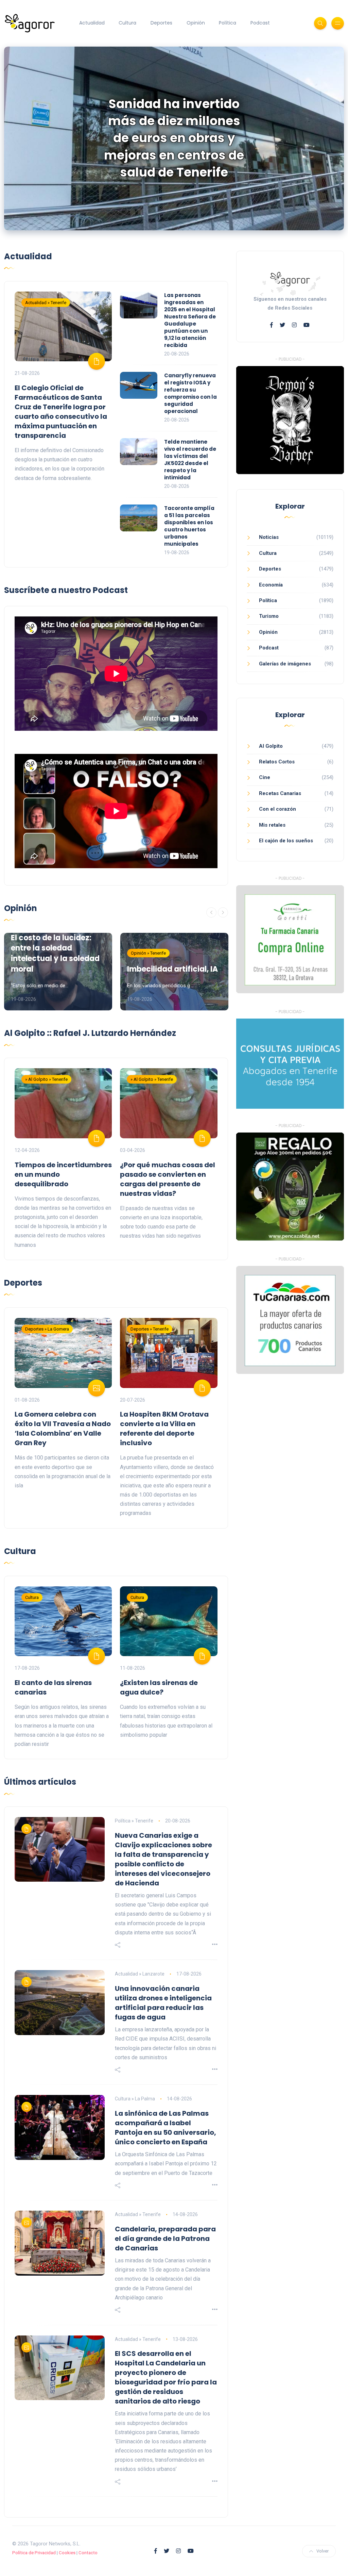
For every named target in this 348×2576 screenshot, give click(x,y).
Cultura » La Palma (135, 2099)
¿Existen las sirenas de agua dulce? (159, 1687)
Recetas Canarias (280, 793)
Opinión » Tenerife (148, 953)
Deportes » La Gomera (47, 1329)
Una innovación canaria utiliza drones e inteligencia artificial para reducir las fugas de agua (163, 2003)
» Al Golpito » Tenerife (46, 1079)
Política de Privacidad (34, 2553)
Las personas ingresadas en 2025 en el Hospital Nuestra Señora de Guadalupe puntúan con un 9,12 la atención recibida (190, 320)
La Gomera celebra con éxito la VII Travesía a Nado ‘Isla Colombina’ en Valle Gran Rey (63, 1429)
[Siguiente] (223, 912)
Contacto (88, 2553)
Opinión (196, 23)
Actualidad (92, 23)
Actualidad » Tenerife (46, 303)
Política (228, 23)
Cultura (127, 23)
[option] (174, 138)
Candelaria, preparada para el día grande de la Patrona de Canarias (165, 2239)
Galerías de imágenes (285, 664)
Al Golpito (271, 746)
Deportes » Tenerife (150, 1329)
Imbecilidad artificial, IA (172, 969)
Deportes (161, 23)
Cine (265, 777)
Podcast (260, 23)
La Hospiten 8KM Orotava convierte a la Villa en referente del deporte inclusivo (164, 1429)
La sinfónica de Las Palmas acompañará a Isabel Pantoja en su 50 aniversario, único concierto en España (166, 2128)
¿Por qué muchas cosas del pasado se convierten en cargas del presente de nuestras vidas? (168, 1179)
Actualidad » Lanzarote (140, 1974)
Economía (271, 585)
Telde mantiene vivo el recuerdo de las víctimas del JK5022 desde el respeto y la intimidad (190, 460)
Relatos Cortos (277, 762)
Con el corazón (277, 809)
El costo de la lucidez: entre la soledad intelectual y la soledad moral (55, 953)
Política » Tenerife (134, 1821)
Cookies (67, 2553)
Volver (323, 2551)
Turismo (269, 616)
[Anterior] (211, 912)
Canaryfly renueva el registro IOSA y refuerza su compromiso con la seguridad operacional (190, 393)
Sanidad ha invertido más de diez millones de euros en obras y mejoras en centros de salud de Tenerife (174, 138)
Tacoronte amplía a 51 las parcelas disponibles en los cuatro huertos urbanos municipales (189, 526)
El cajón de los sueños (286, 841)
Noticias (269, 537)
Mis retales (272, 825)
